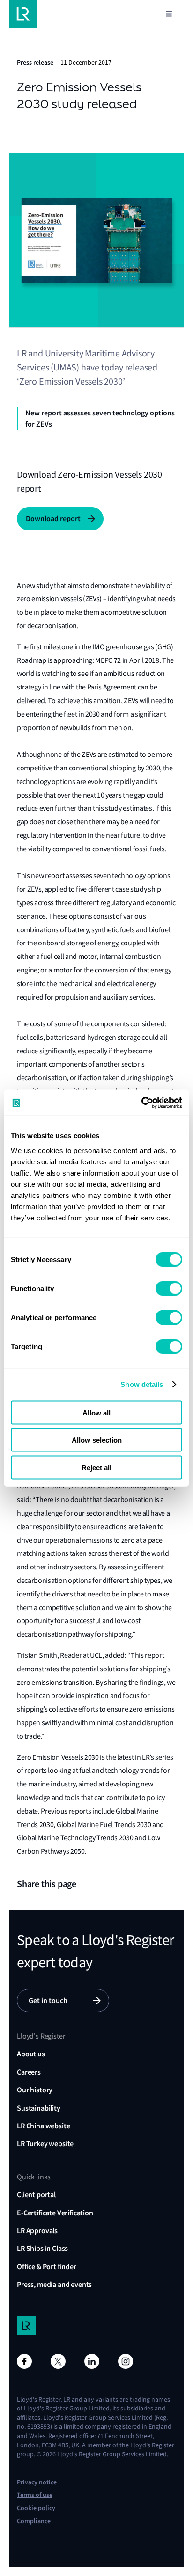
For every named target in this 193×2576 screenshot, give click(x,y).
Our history (35, 2090)
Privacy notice (37, 2482)
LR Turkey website (45, 2144)
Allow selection (97, 1440)
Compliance (34, 2521)
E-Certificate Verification (55, 2213)
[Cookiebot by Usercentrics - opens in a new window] (141, 1103)
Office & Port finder (47, 2267)
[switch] (169, 1288)
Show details (142, 1384)
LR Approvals (37, 2231)
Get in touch (48, 2000)
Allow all (96, 1412)
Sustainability (39, 2108)
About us (31, 2054)
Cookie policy (36, 2508)
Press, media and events (54, 2284)
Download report (53, 519)
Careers (29, 2072)
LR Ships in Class (42, 2248)
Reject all (96, 1467)
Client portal (36, 2195)
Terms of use (35, 2495)
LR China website (43, 2126)
